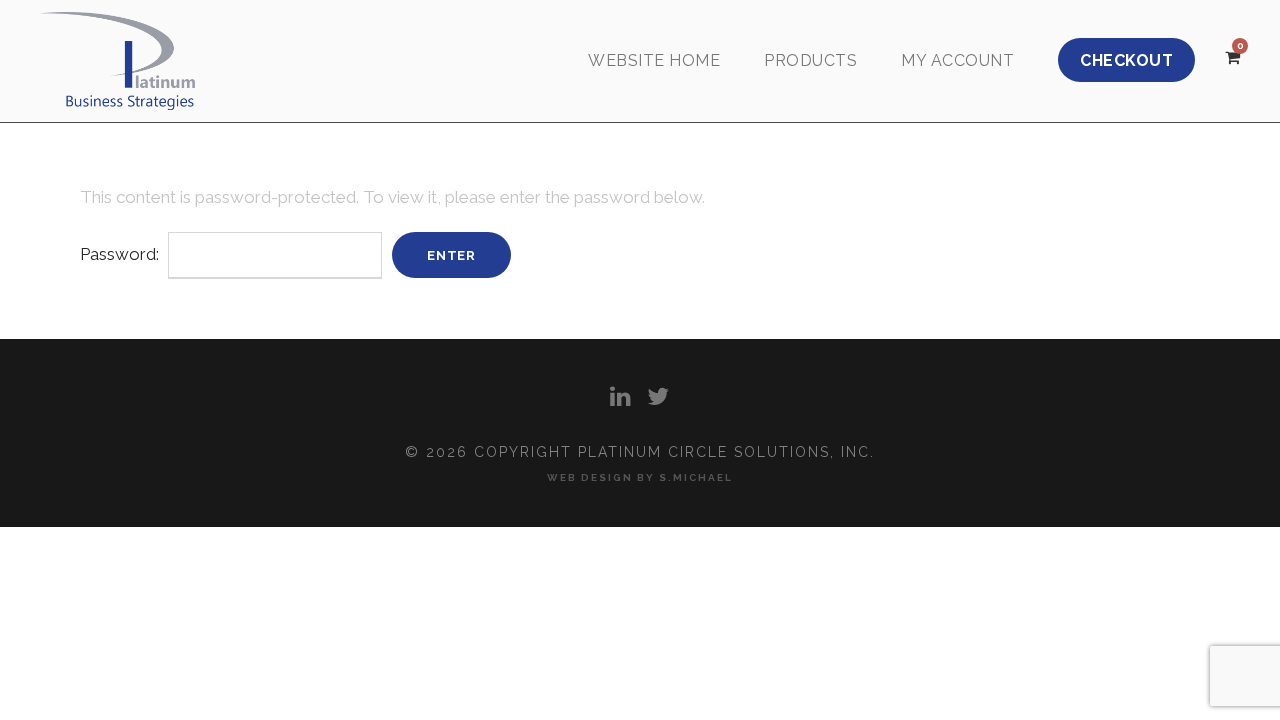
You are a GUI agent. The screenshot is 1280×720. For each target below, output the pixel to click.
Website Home (654, 60)
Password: (121, 254)
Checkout (1126, 60)
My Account (957, 60)
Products (810, 60)
